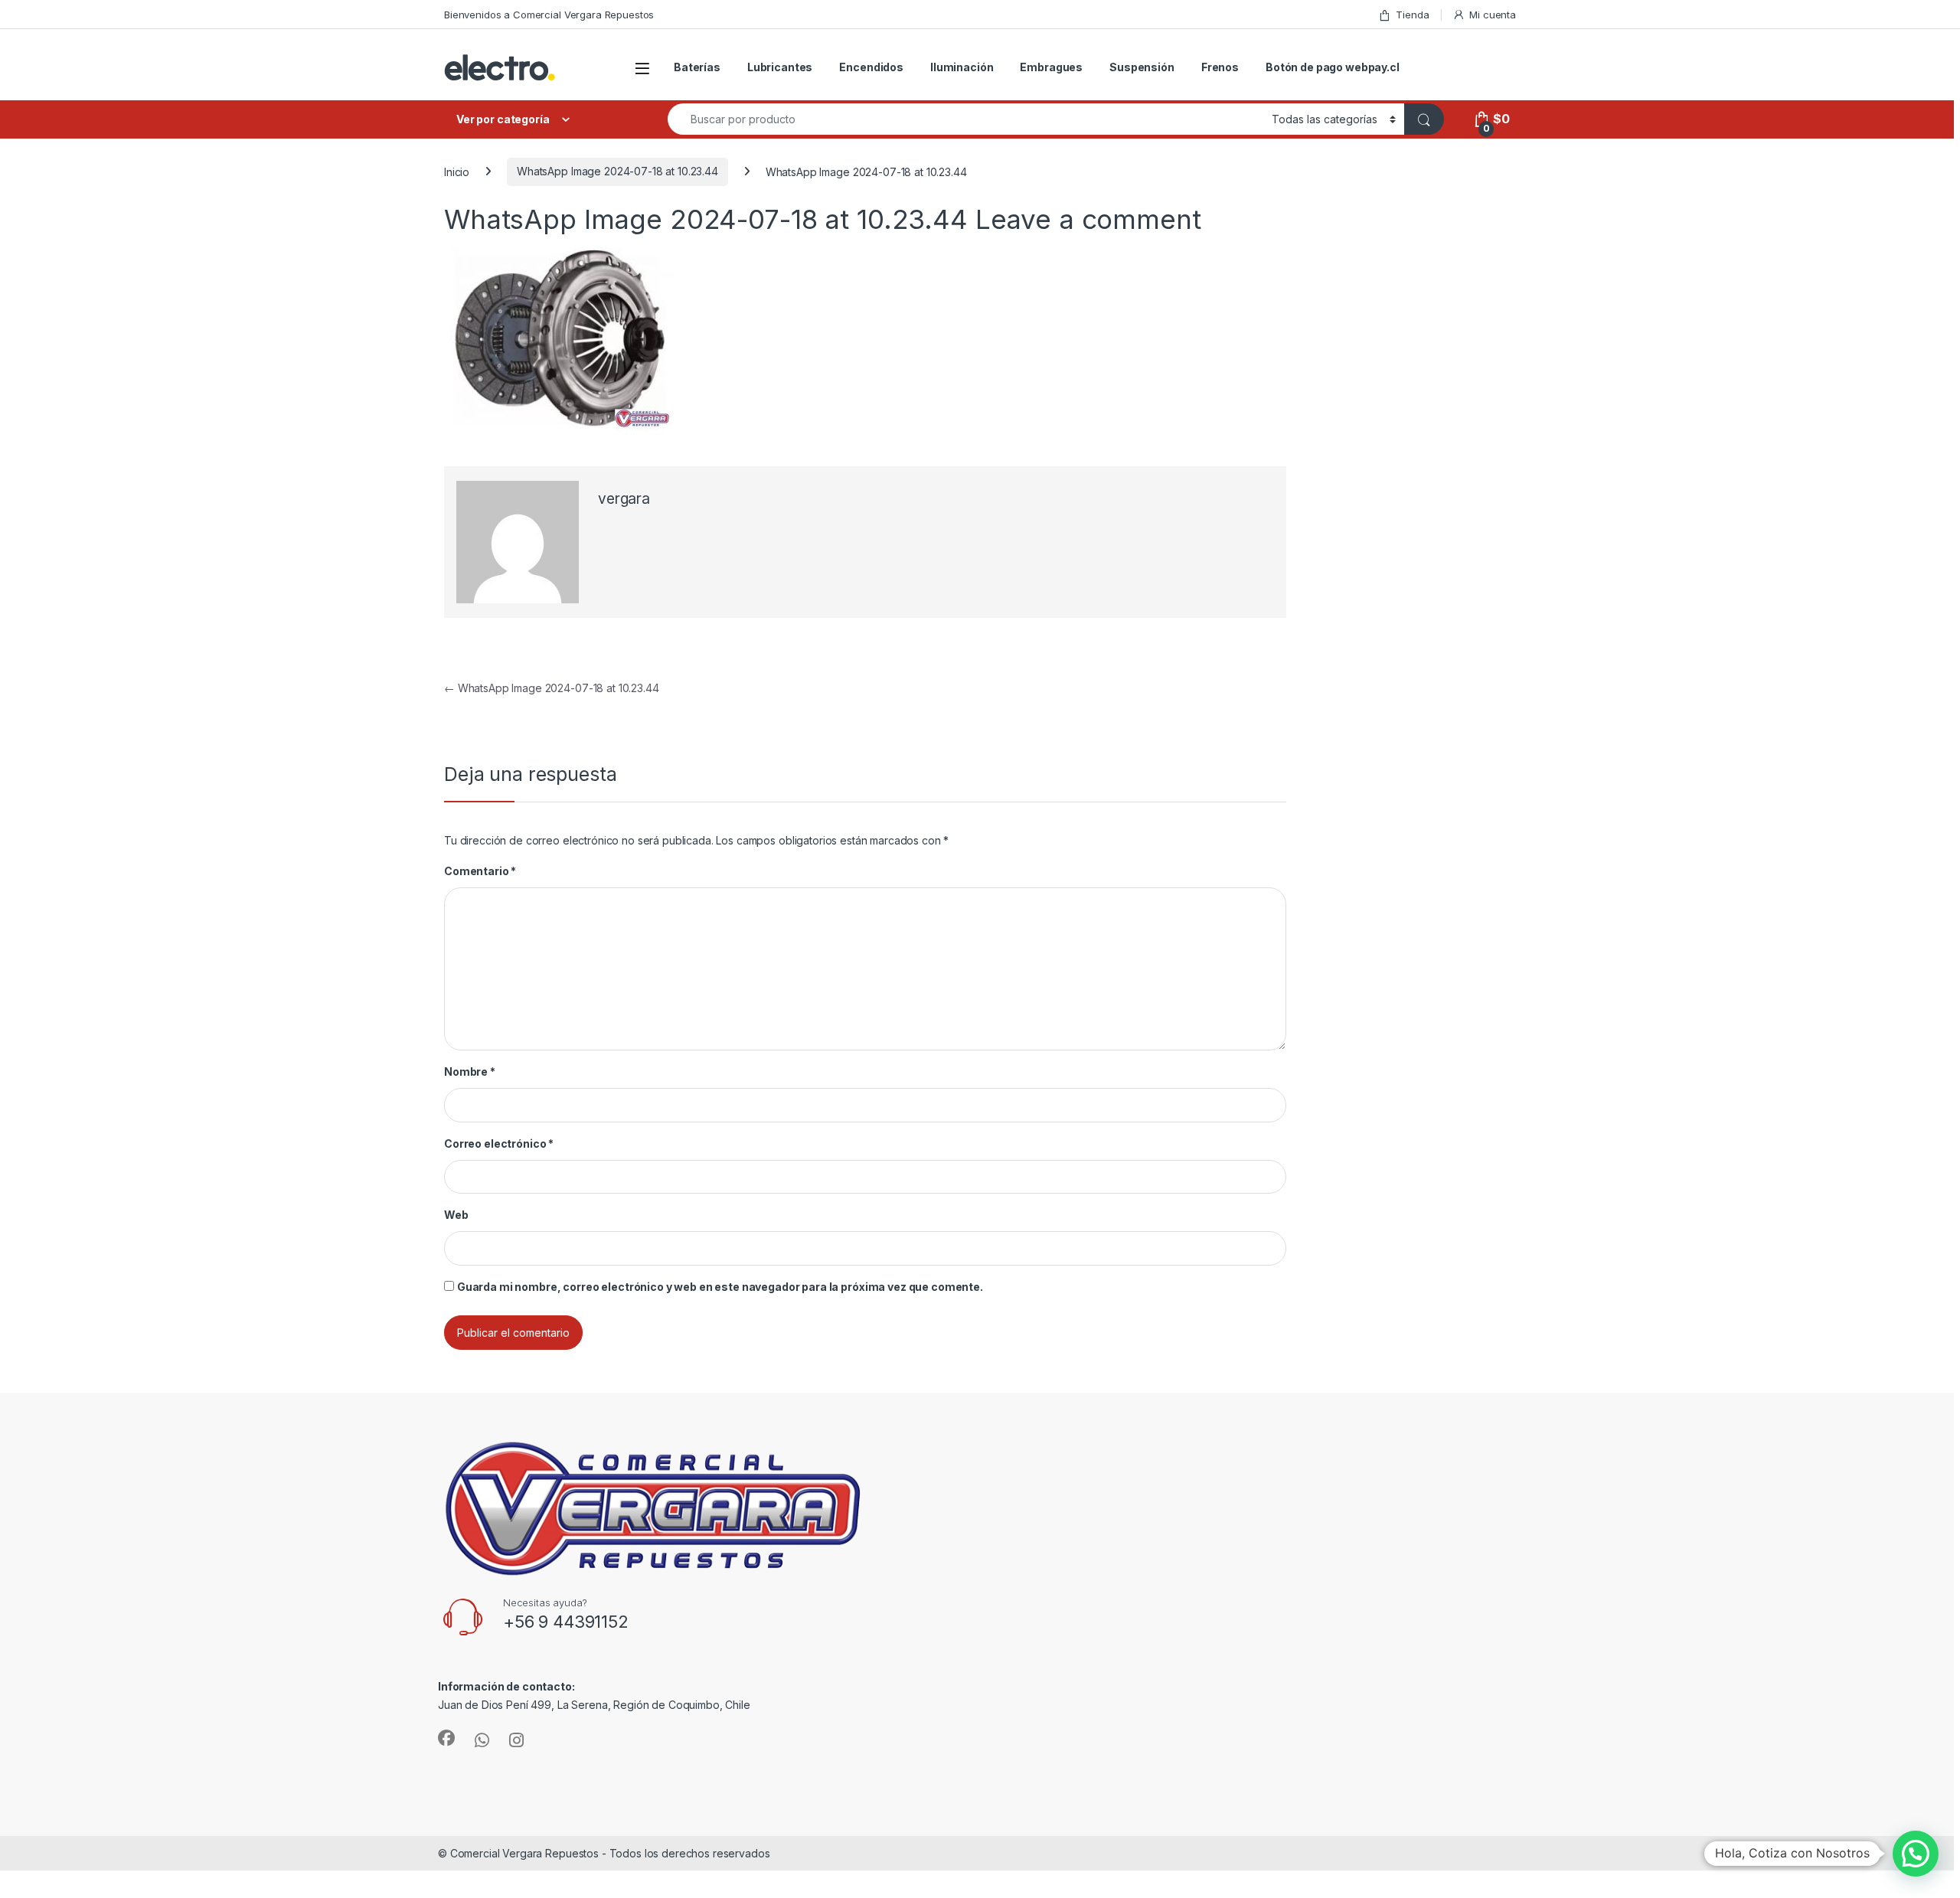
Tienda (1412, 15)
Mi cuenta (1493, 15)
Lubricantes (780, 67)
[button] (1916, 1854)
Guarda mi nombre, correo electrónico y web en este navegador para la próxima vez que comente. (720, 1287)
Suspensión (1142, 67)
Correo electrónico (499, 1143)
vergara (624, 499)
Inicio (457, 171)
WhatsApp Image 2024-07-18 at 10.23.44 (617, 171)
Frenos (1220, 67)
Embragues (1051, 67)
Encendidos (871, 67)
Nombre (470, 1072)
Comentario (480, 871)
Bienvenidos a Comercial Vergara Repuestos (549, 15)
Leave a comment (1088, 219)
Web (456, 1215)
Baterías (697, 67)
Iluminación (962, 67)
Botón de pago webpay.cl (1333, 67)
